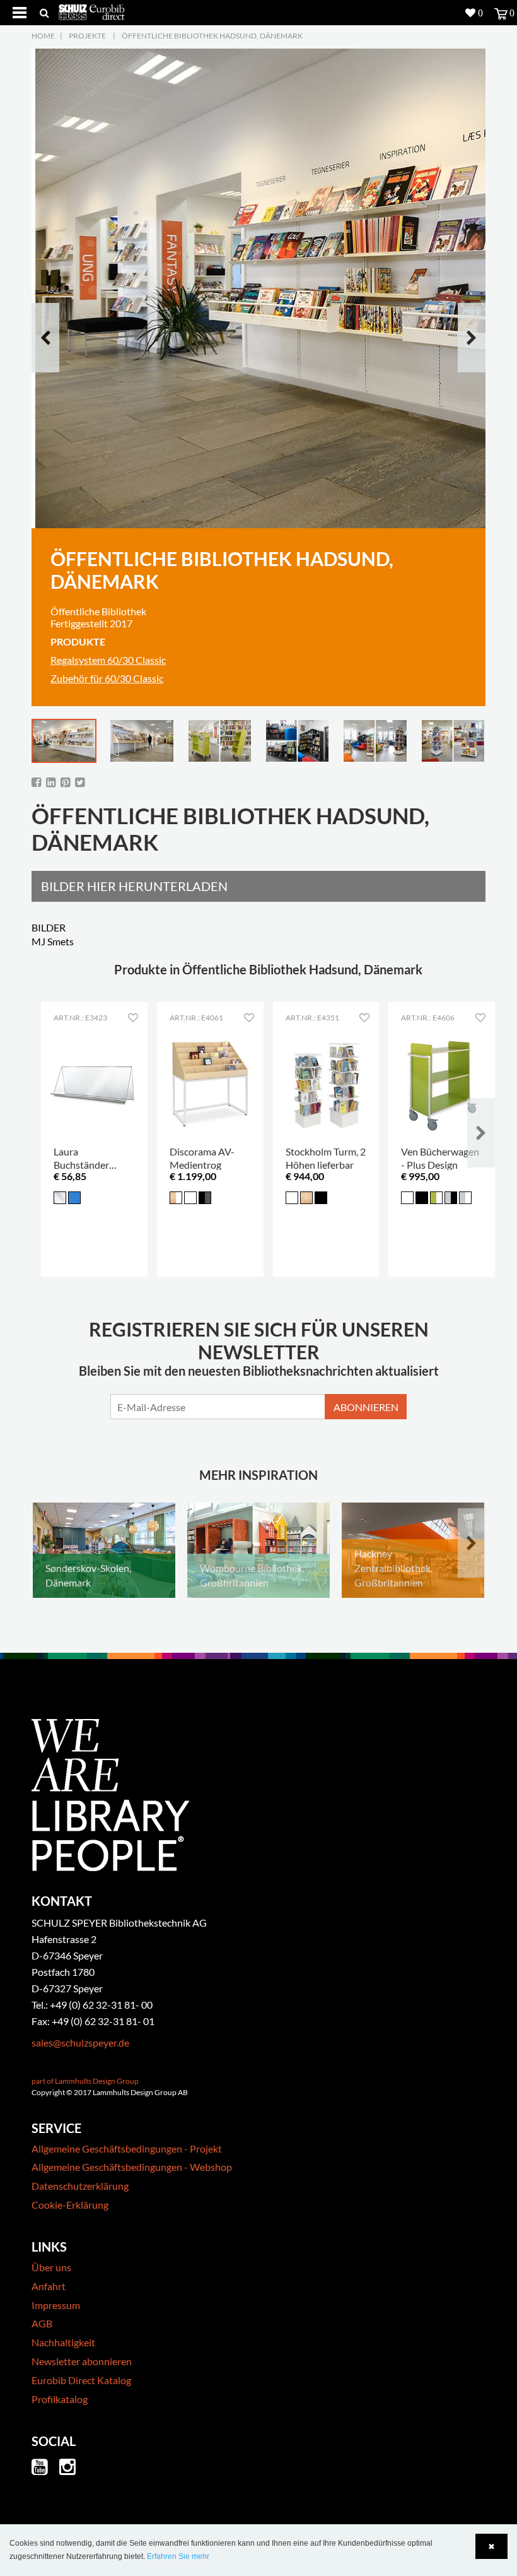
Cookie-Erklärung (70, 2205)
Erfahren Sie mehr (178, 2556)
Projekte (87, 36)
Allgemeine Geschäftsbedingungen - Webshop (132, 2167)
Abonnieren (366, 1407)
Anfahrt (49, 2286)
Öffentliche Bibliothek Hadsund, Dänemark (212, 36)
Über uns (51, 2267)
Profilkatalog (60, 2399)
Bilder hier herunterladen (134, 886)
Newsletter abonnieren (82, 2361)
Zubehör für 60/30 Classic (107, 678)
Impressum (56, 2305)
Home (43, 36)
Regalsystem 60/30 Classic (108, 660)
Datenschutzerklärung (80, 2186)
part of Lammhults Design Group (85, 2081)
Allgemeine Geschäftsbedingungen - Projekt (127, 2148)
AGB (42, 2323)
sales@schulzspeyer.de (80, 2042)
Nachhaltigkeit (63, 2342)
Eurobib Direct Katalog (81, 2380)
